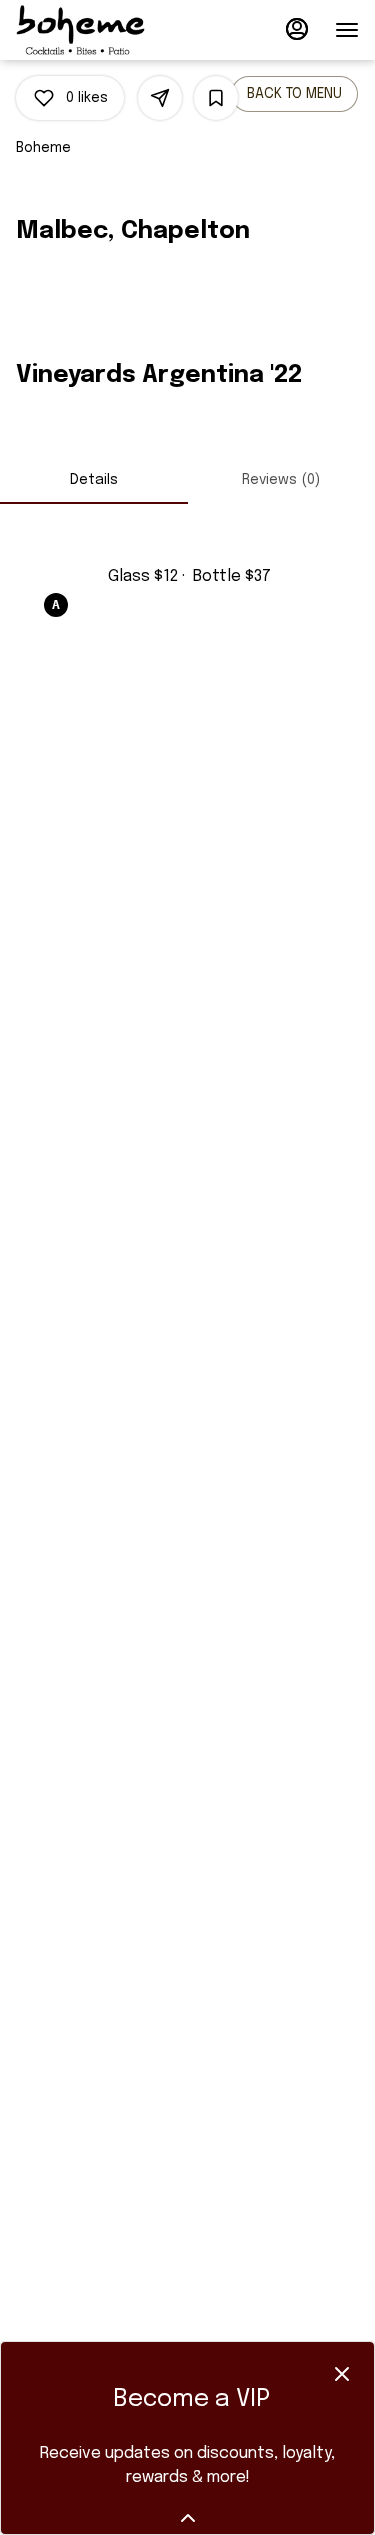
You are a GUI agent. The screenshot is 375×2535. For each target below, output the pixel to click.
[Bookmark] (216, 98)
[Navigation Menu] (347, 30)
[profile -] (297, 29)
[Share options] (160, 98)
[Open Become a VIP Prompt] (188, 2518)
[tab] (94, 480)
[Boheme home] (106, 30)
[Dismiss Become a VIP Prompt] (342, 2374)
